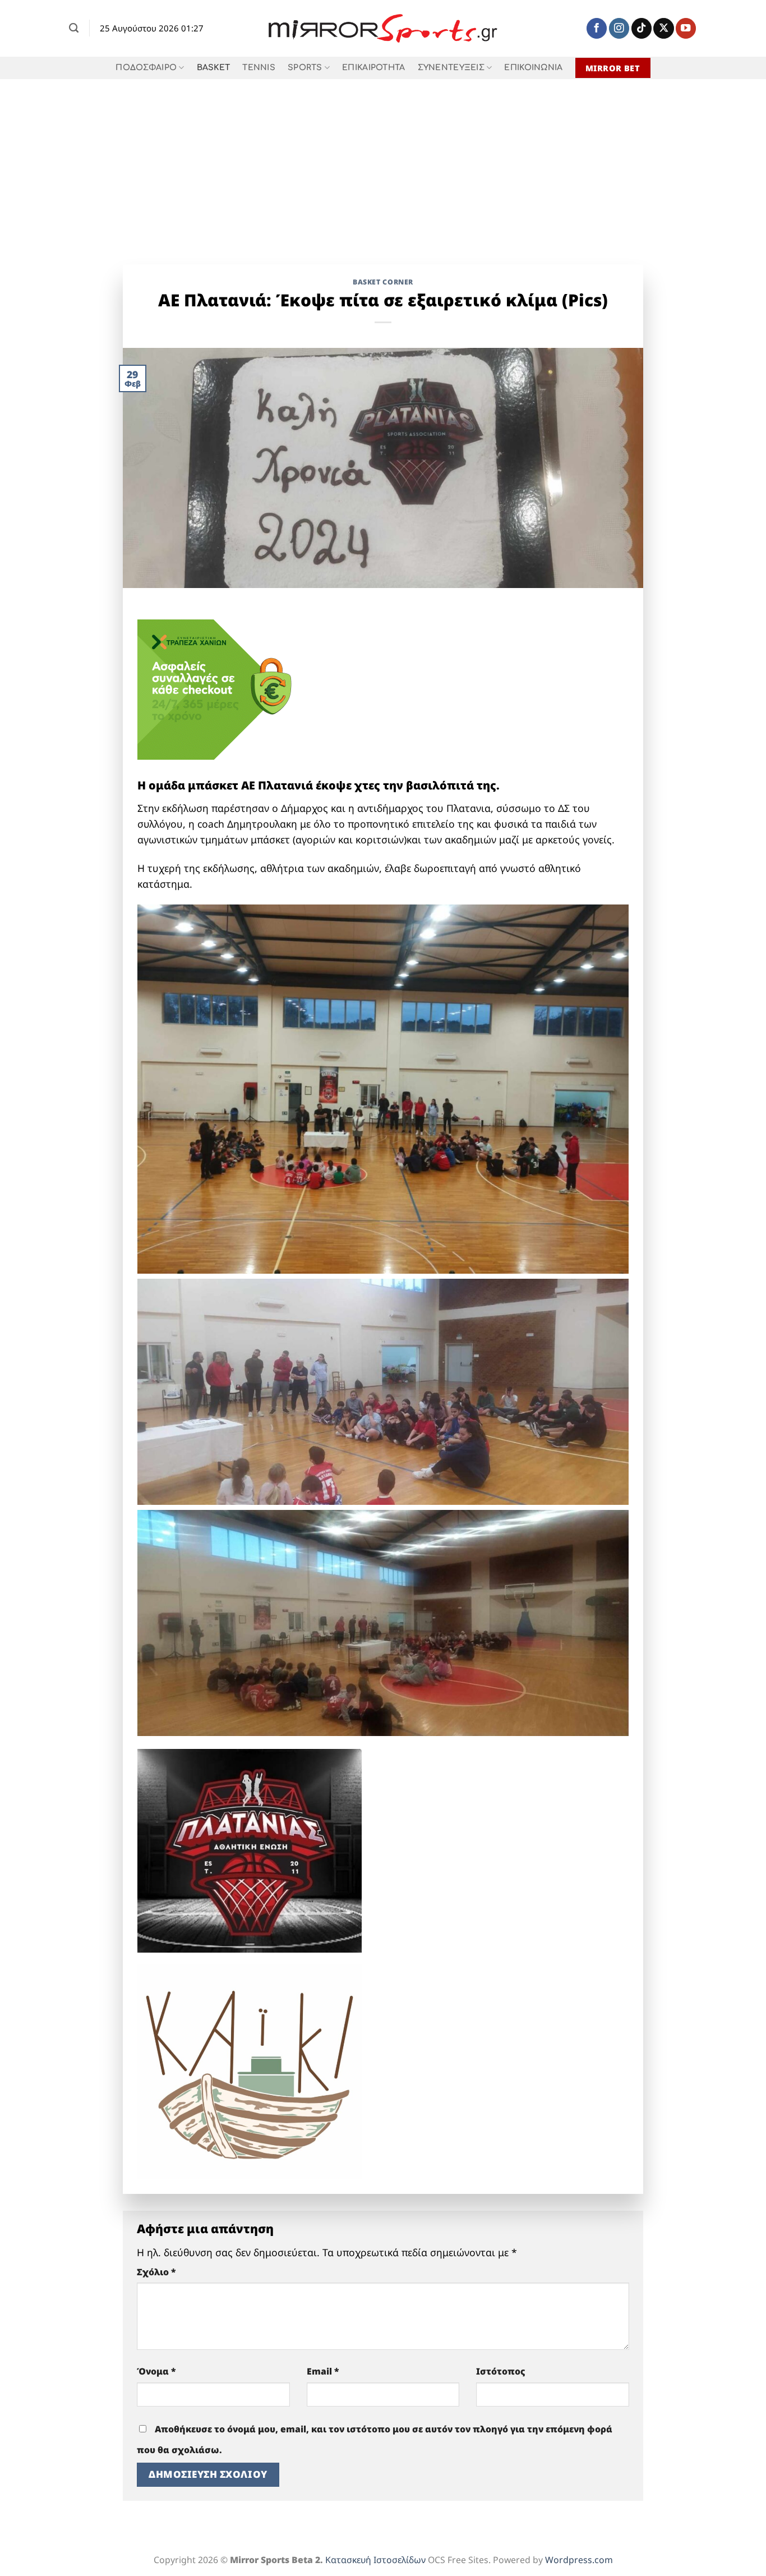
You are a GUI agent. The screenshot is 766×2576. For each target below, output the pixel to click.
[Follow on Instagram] (619, 28)
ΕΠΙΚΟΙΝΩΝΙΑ (533, 68)
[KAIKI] (250, 2070)
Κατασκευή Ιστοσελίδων (375, 2560)
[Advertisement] (383, 163)
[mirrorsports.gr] (383, 29)
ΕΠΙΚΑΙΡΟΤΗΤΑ (373, 68)
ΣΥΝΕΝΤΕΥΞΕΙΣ (451, 68)
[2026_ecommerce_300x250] (222, 688)
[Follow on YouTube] (686, 28)
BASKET (214, 68)
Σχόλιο (156, 2272)
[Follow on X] (663, 28)
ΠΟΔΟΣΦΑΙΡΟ (146, 68)
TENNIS (259, 68)
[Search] (74, 28)
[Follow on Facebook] (597, 28)
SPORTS (305, 68)
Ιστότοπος (501, 2371)
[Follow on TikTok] (642, 28)
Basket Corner (383, 282)
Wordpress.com (579, 2560)
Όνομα (156, 2371)
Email (323, 2371)
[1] (250, 1849)
